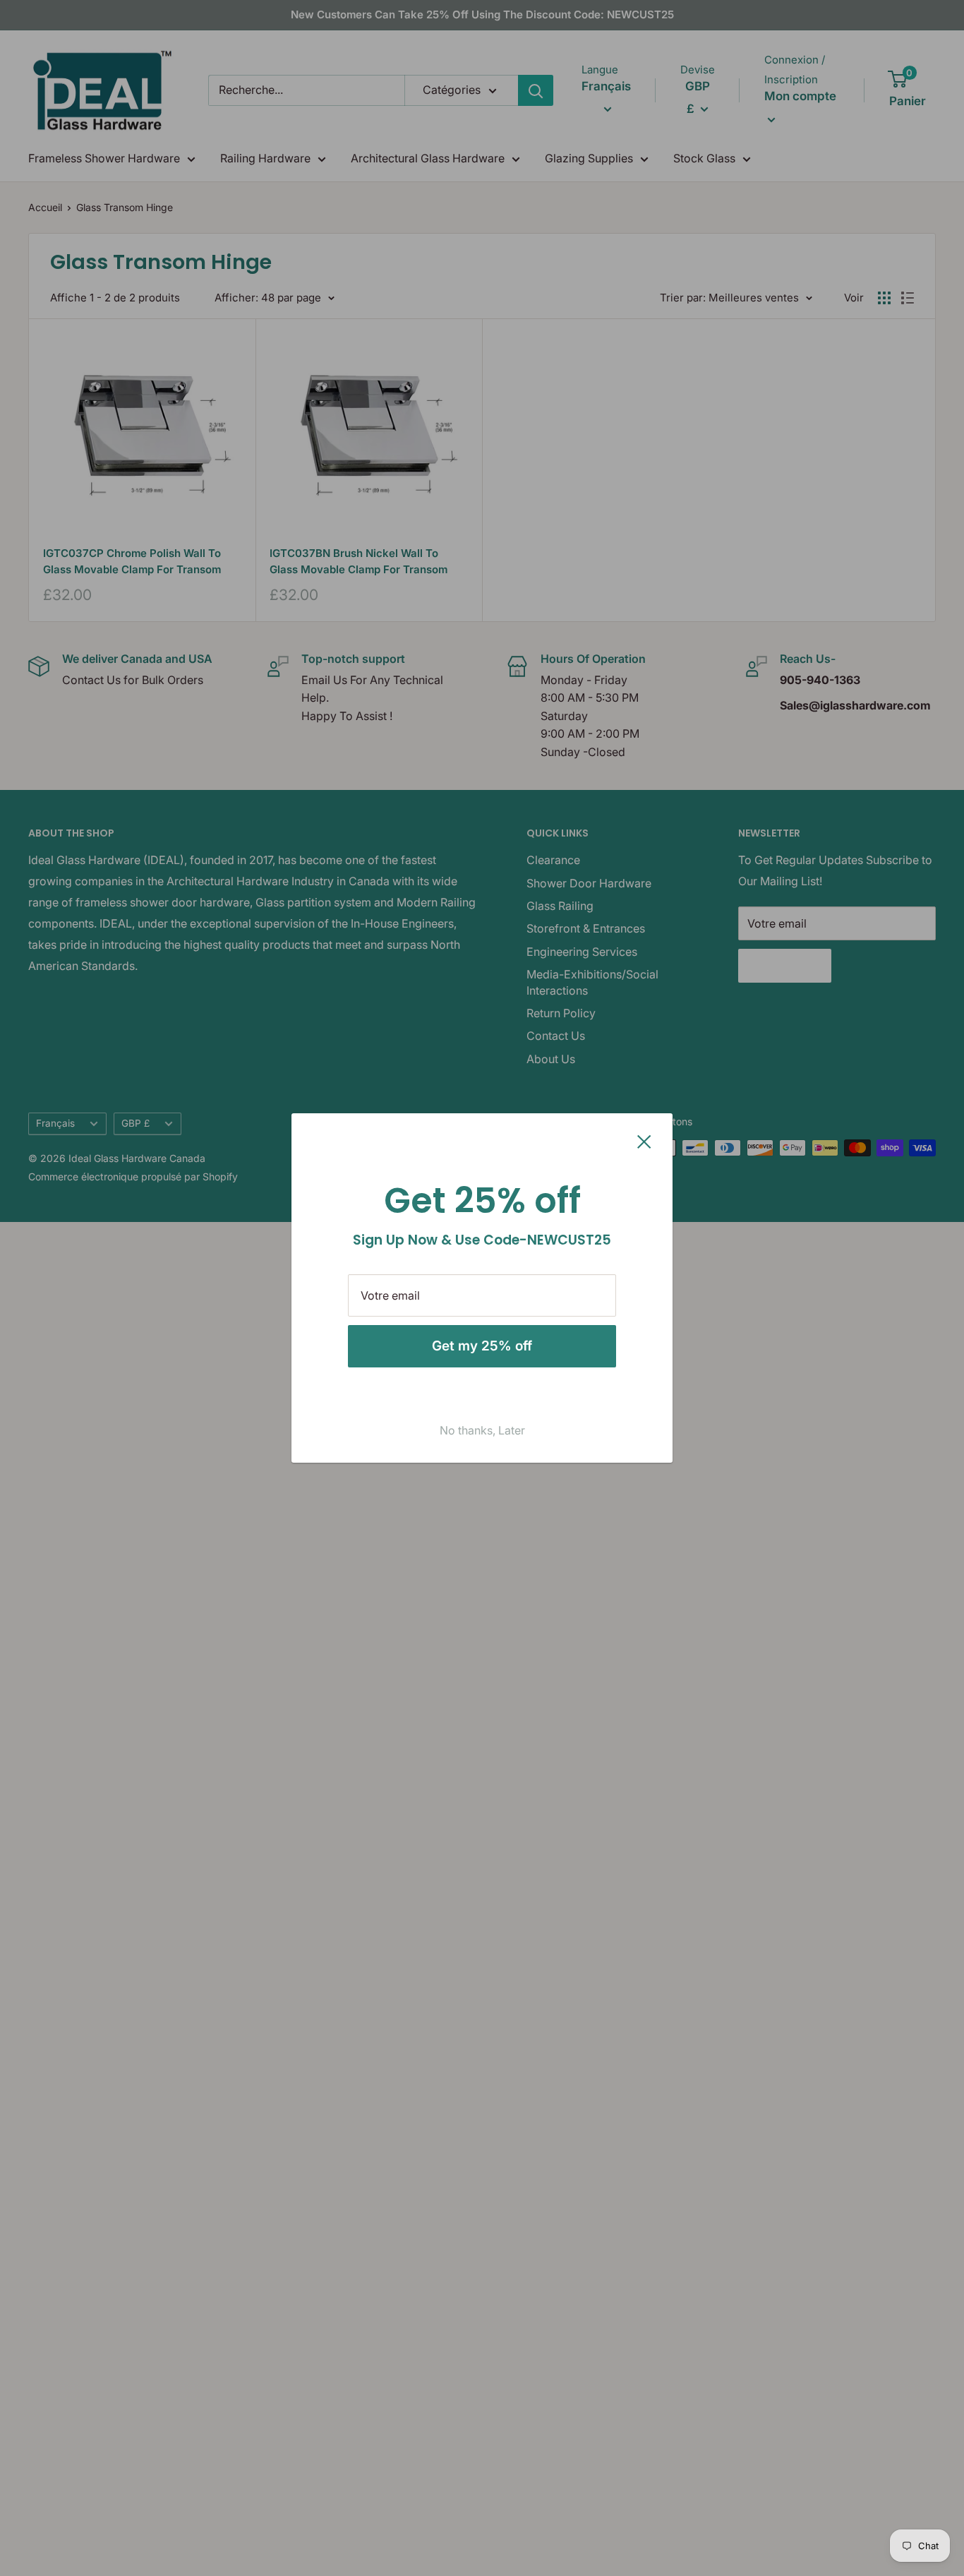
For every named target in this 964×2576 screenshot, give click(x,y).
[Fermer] (644, 1141)
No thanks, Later (482, 1430)
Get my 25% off (482, 1346)
